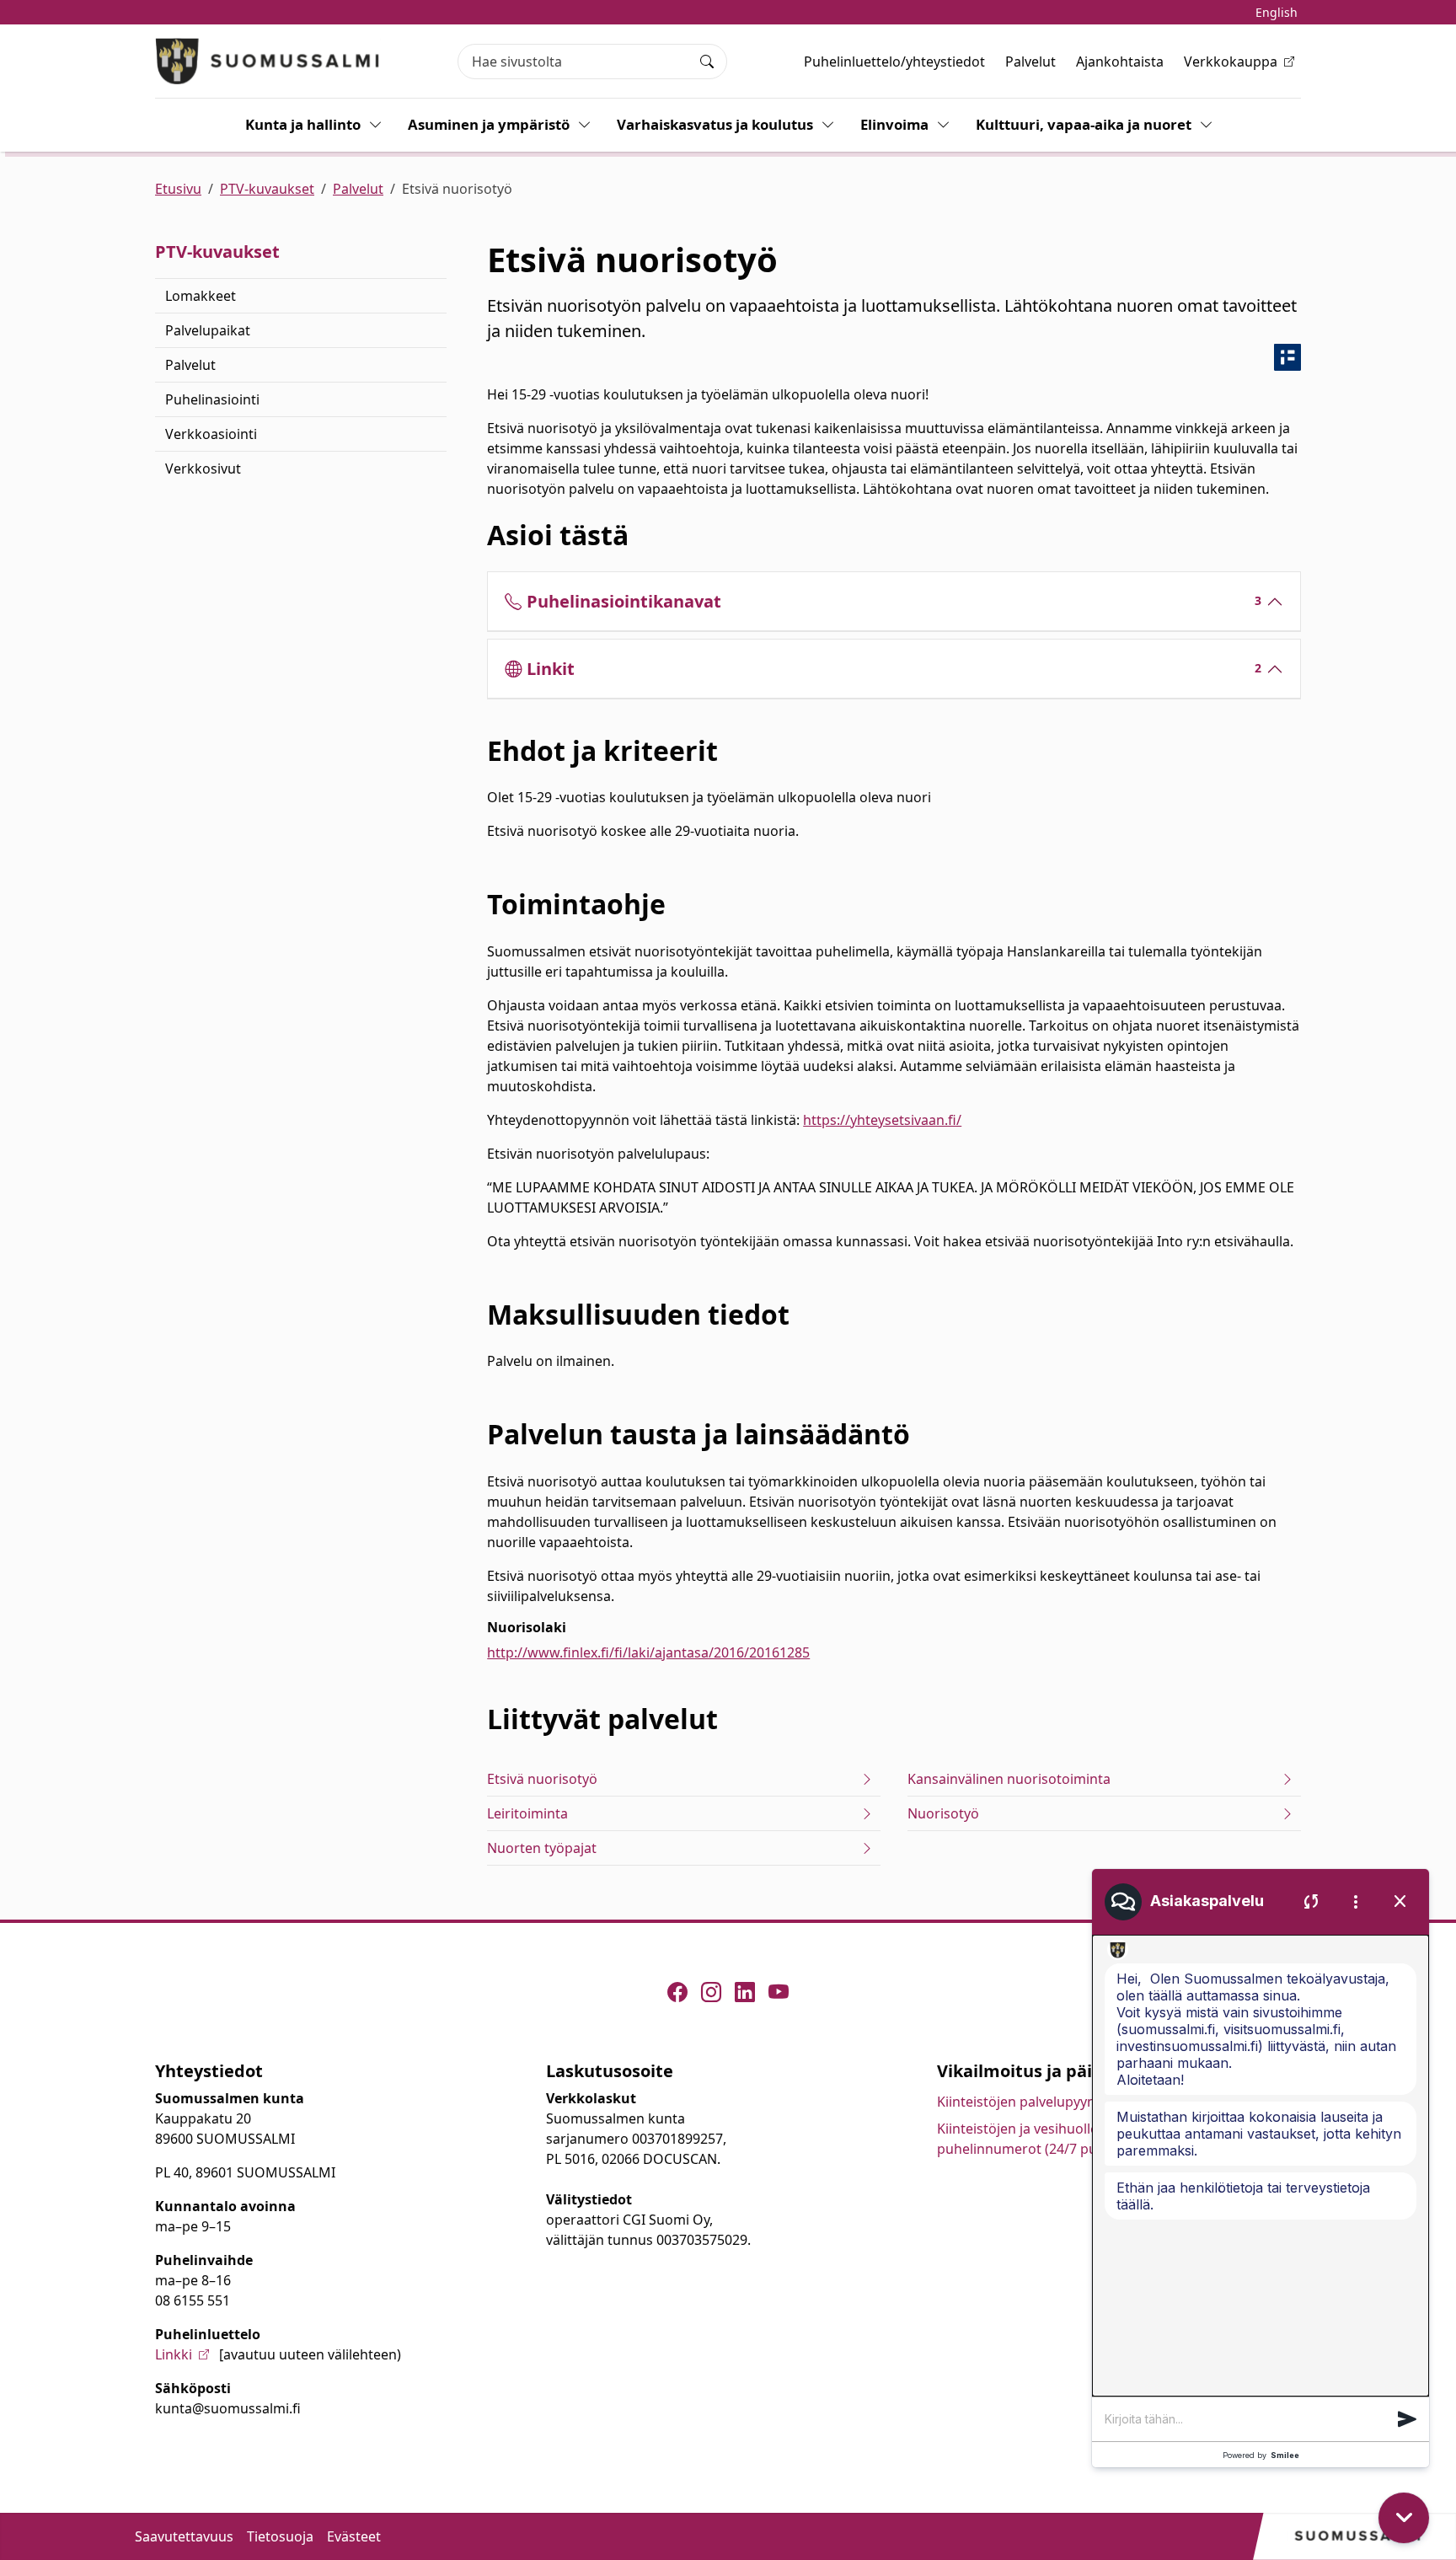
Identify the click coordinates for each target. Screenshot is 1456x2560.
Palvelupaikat (208, 330)
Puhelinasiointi (212, 399)
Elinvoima (894, 124)
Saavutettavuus (184, 2536)
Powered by (1261, 2455)
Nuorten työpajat (542, 1848)
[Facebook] (677, 1992)
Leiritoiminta (527, 1813)
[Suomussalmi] (268, 61)
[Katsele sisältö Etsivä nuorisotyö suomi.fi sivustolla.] (1287, 357)
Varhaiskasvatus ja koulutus (715, 124)
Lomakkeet (201, 296)
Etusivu (178, 189)
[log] (1261, 2166)
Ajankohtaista (1120, 62)
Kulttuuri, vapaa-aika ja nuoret (1084, 124)
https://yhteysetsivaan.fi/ (882, 1120)
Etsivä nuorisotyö (542, 1779)
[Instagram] (711, 1992)
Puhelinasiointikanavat (894, 601)
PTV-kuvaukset (267, 189)
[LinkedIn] (745, 1992)
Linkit (894, 669)
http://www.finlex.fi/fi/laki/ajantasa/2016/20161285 (648, 1652)
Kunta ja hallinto (303, 124)
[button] (1407, 2419)
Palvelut (1030, 62)
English (1277, 12)
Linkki (174, 2354)
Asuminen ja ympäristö (489, 124)
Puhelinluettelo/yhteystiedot (894, 62)
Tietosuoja (280, 2536)
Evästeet (354, 2536)
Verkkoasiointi (211, 434)
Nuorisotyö (943, 1813)
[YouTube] (779, 1992)
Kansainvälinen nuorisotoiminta (1009, 1779)
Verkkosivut (203, 469)
